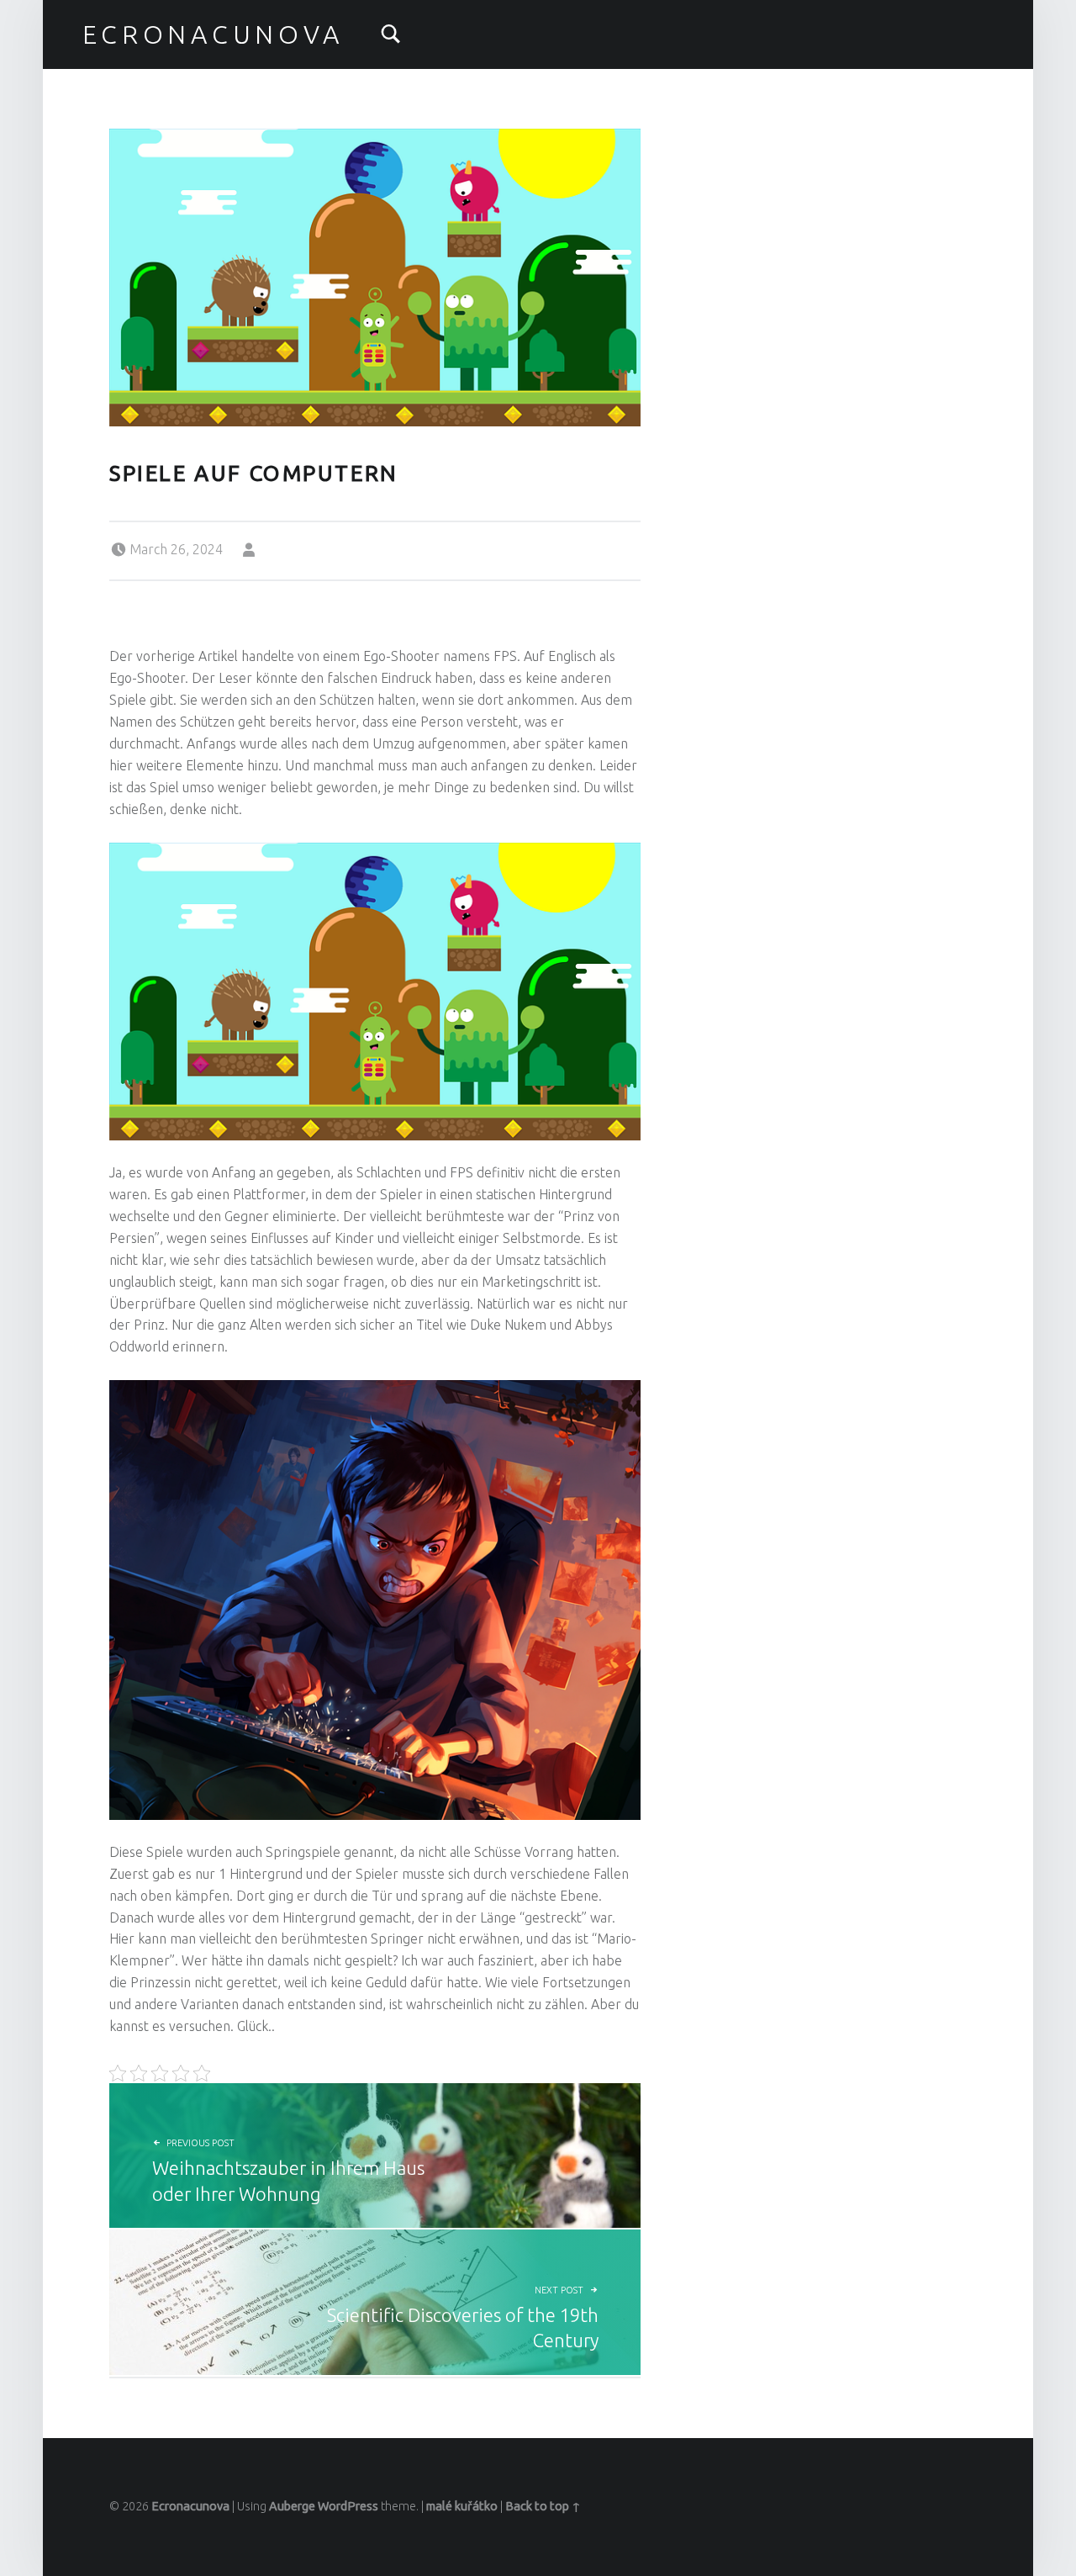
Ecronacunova (213, 34)
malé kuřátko (462, 2506)
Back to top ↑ (543, 2506)
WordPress (348, 2506)
